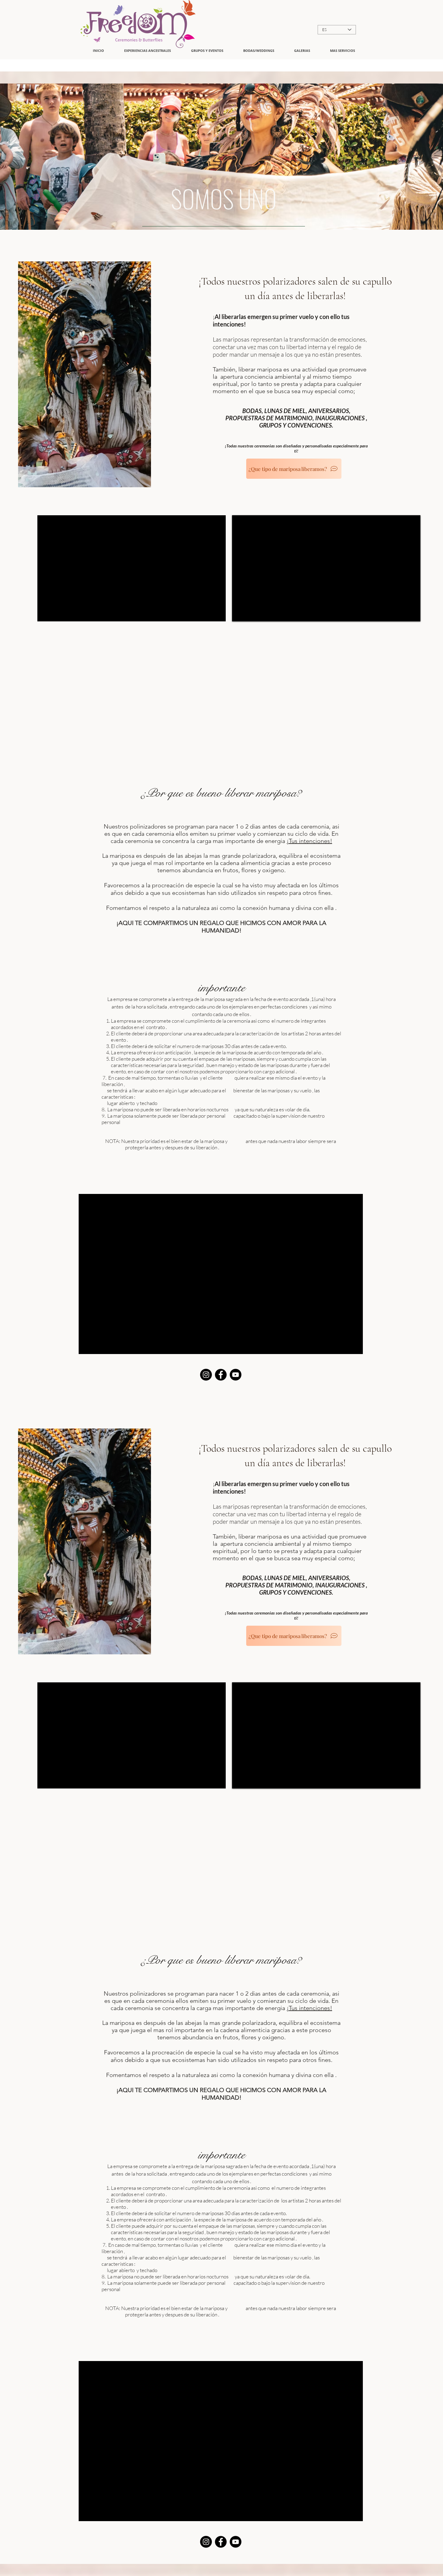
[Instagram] (206, 1375)
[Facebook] (221, 1375)
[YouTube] (236, 1375)
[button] (302, 51)
